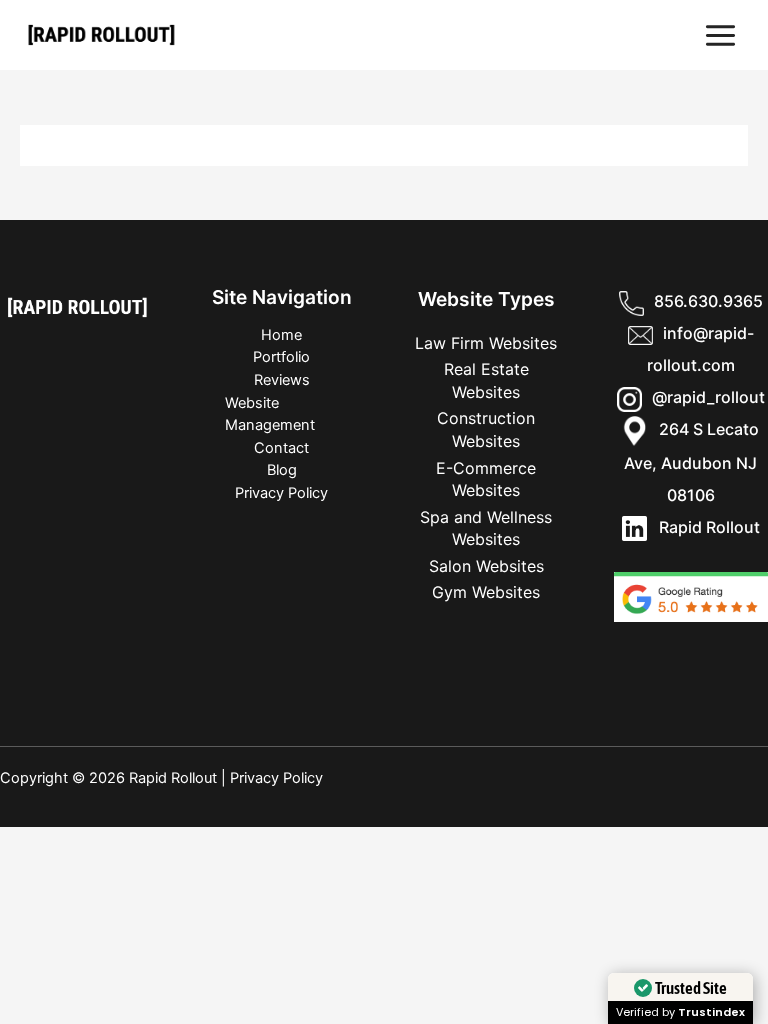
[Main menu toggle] (721, 35)
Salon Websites (486, 566)
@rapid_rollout (708, 397)
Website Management (270, 414)
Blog (282, 470)
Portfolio (281, 357)
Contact (281, 448)
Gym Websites (486, 592)
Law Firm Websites (486, 343)
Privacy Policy (281, 493)
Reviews (282, 380)
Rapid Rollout (703, 527)
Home (281, 335)
